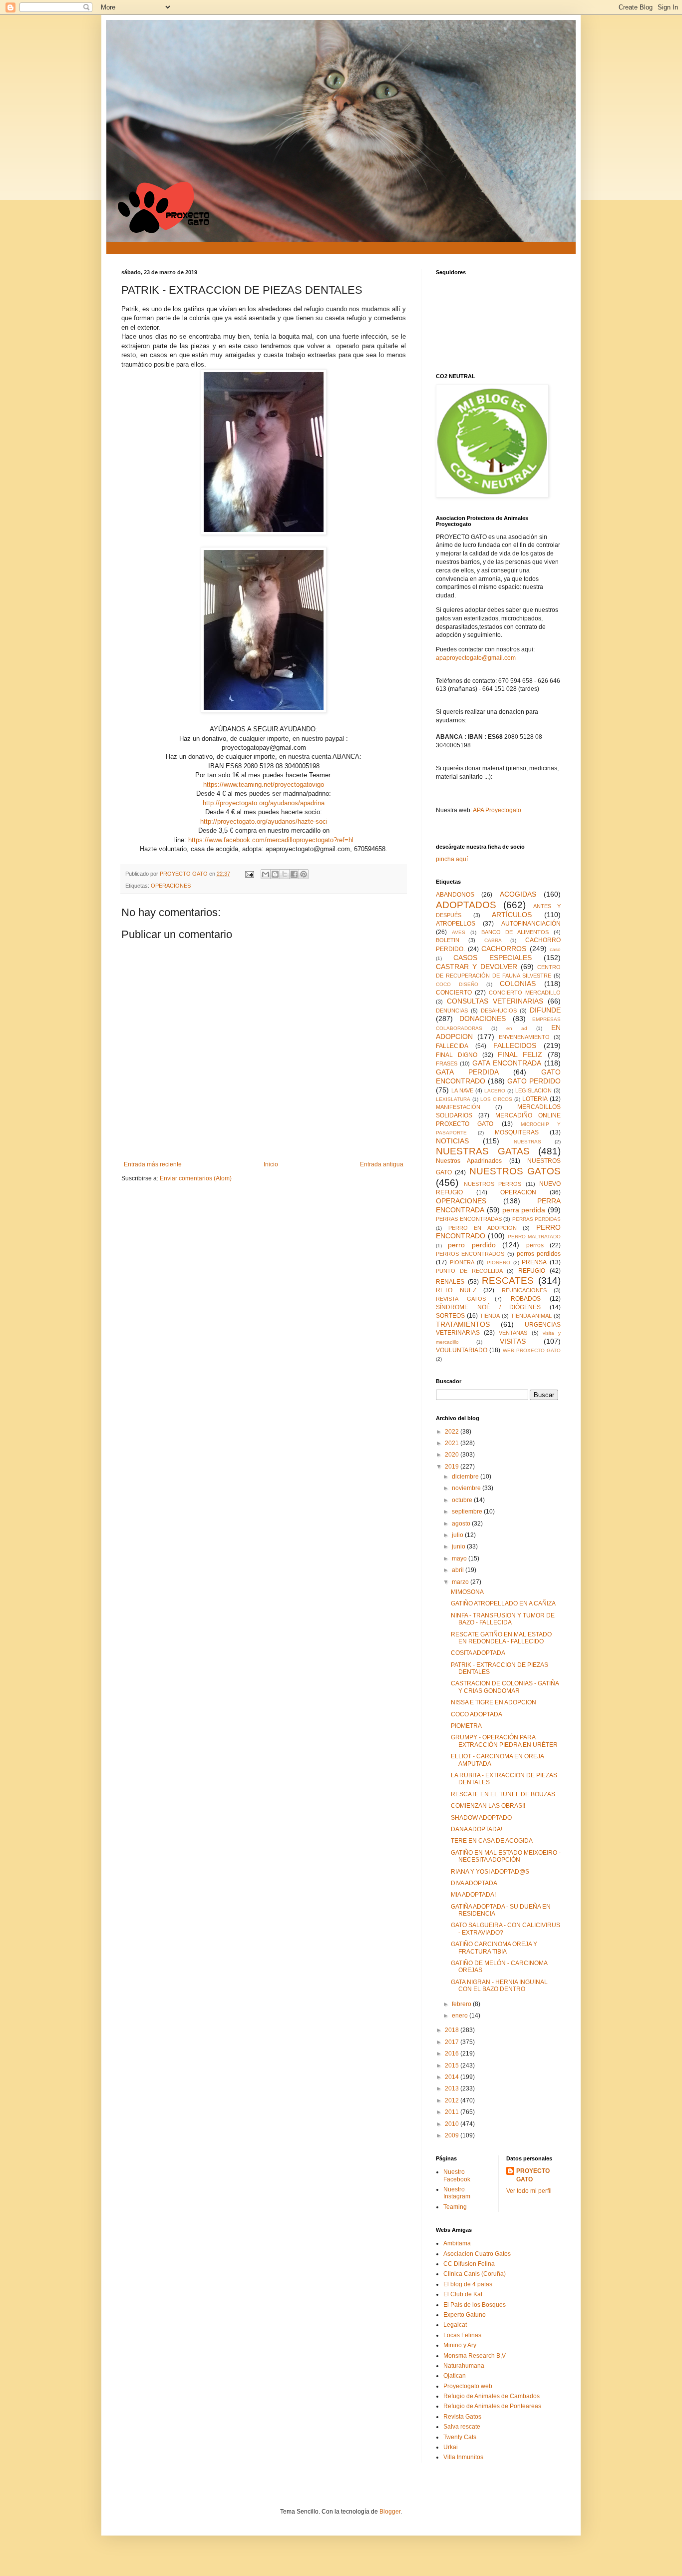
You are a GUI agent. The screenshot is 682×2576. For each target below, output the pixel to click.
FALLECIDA (452, 1046)
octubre (463, 1500)
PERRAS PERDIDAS (537, 1219)
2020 (453, 1455)
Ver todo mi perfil (529, 2191)
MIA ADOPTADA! (473, 1895)
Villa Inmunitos (463, 2457)
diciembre (466, 1477)
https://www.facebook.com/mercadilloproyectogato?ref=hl (271, 840)
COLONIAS (518, 984)
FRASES (447, 1063)
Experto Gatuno (465, 2315)
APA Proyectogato (497, 810)
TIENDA (490, 1316)
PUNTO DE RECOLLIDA (469, 1271)
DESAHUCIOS (499, 1011)
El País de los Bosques (475, 2305)
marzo (461, 1582)
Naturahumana (464, 2366)
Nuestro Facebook (457, 2175)
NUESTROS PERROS (493, 1184)
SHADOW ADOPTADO (481, 1818)
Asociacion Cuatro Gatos (477, 2254)
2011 (453, 2112)
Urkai (451, 2447)
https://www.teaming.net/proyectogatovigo (264, 784)
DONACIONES (483, 1019)
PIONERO (499, 1263)
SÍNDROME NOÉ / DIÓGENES (488, 1307)
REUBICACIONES (524, 1290)
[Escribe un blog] (275, 874)
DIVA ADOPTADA (474, 1883)
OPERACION (518, 1192)
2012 (453, 2100)
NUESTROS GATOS (515, 1171)
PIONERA (462, 1262)
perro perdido (472, 1245)
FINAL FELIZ (520, 1054)
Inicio (271, 1164)
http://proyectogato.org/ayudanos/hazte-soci (264, 821)
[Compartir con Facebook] (294, 874)
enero (461, 2016)
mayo (460, 1558)
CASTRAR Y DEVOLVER (477, 967)
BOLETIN (448, 940)
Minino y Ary (460, 2345)
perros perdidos (539, 1254)
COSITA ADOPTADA (478, 1653)
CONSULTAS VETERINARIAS (495, 1001)
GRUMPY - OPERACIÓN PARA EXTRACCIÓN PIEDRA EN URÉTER (504, 1741)
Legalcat (455, 2325)
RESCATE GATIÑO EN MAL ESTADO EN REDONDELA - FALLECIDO (501, 1638)
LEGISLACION (533, 1090)
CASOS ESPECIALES (493, 958)
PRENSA (534, 1262)
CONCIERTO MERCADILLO (525, 993)
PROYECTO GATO (533, 2175)
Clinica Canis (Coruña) (475, 2274)
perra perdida (524, 1210)
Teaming (455, 2207)
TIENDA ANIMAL (531, 1316)
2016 (453, 2054)
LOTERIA (535, 1099)
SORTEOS (450, 1316)
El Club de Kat (463, 2294)
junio (459, 1546)
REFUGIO (532, 1271)
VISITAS (513, 1341)
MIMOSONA (467, 1592)
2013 (453, 2088)
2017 (453, 2042)
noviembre (467, 1488)
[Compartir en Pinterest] (304, 874)
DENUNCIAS (452, 1011)
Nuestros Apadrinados (469, 1161)
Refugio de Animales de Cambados (492, 2396)
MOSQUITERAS (517, 1132)
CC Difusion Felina (469, 2264)
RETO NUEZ (456, 1290)
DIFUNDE (545, 1010)
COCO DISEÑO (457, 984)
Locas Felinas (462, 2335)
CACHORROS (504, 949)
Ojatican (455, 2376)
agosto (462, 1524)
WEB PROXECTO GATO (532, 1350)
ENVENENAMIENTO (524, 1037)
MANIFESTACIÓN (458, 1107)
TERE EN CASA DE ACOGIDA (492, 1841)
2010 (453, 2124)
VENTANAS (513, 1333)
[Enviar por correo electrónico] (266, 874)
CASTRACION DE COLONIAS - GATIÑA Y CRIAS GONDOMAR (505, 1687)
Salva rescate (462, 2427)
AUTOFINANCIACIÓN (531, 924)
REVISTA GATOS (461, 1299)
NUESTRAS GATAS (483, 1151)
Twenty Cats (460, 2437)
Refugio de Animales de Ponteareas (492, 2406)
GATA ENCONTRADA (507, 1063)
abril (459, 1570)
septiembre (468, 1512)
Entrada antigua (382, 1164)
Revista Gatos (462, 2417)
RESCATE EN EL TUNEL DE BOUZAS (503, 1794)
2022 (453, 1432)
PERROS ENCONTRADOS (470, 1254)
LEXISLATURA (453, 1099)
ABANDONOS (455, 895)
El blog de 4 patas (468, 2284)
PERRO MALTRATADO (534, 1237)
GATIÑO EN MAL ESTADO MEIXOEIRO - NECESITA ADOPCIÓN (506, 1856)
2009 (453, 2135)
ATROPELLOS (456, 924)
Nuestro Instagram (457, 2193)
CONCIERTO (454, 993)
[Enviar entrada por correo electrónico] (249, 874)
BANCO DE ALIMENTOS (515, 932)
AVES (459, 932)
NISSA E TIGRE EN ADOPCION (494, 1702)
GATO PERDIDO (534, 1081)
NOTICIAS (452, 1141)
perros (535, 1245)
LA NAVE (462, 1090)
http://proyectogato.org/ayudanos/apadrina (264, 803)
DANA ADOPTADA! (477, 1829)
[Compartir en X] (285, 874)
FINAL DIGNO (457, 1055)
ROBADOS (526, 1299)
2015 (453, 2065)
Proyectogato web (468, 2386)
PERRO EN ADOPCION (483, 1228)
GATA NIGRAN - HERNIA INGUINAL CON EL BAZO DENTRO (499, 1986)
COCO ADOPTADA (477, 1714)
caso (555, 949)
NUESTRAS (527, 1142)
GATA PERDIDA (467, 1072)
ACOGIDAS (518, 894)
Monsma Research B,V (475, 2356)
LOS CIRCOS (496, 1099)
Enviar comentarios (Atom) (196, 1178)
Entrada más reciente (153, 1164)
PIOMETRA (466, 1726)
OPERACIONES (171, 886)
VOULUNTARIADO (462, 1350)
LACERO (495, 1091)
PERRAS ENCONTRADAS (469, 1219)
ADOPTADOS (466, 905)
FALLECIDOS (515, 1045)
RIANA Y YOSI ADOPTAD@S (490, 1872)
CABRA (493, 940)
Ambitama (457, 2243)
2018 (453, 2030)
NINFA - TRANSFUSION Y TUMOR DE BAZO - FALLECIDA (503, 1619)
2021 (453, 1443)
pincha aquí (452, 859)
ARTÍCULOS (512, 915)
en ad (517, 1028)
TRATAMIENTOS (463, 1324)
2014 (453, 2077)
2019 (453, 1467)
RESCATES (508, 1281)
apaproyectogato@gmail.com (476, 658)
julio (458, 1535)
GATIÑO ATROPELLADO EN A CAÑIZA (503, 1603)
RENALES (450, 1282)
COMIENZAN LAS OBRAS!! (488, 1806)
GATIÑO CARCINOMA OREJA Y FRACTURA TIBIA (494, 1948)
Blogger (390, 2512)
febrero (462, 2004)
